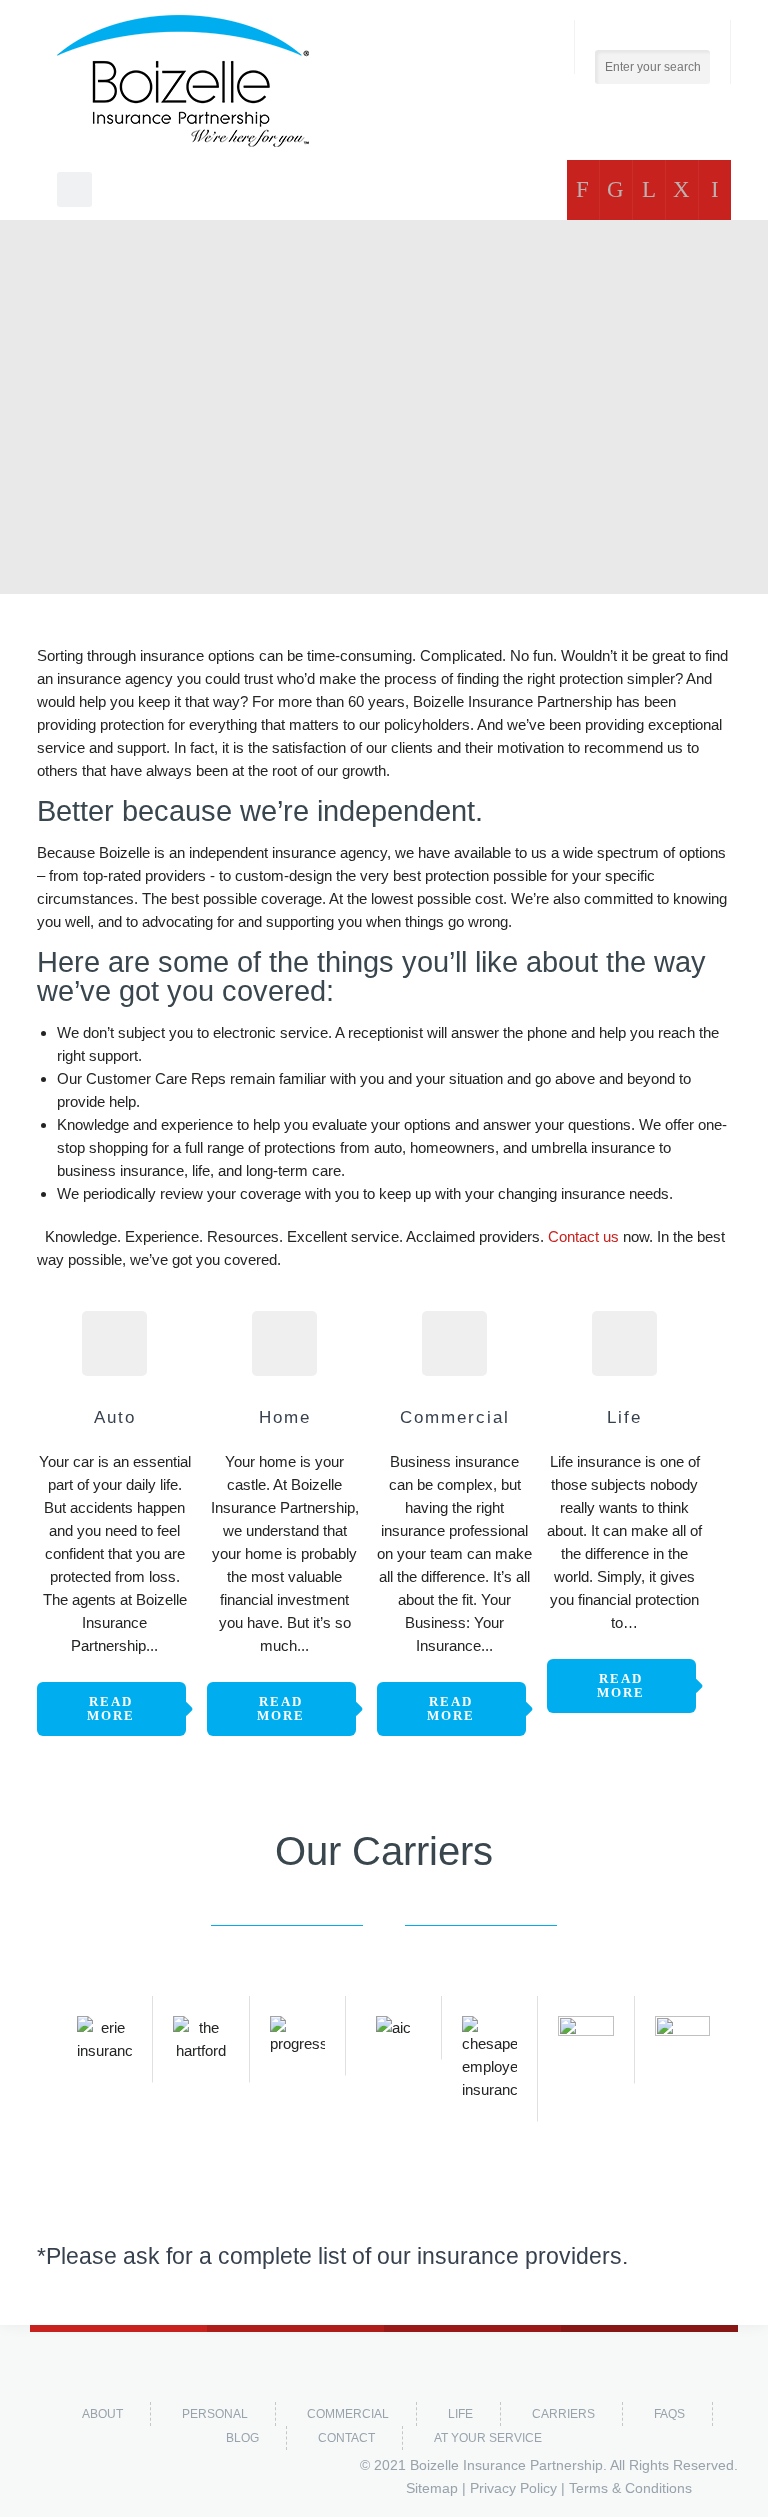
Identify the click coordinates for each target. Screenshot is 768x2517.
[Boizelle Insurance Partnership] (183, 81)
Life (460, 2414)
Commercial (348, 2414)
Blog (242, 2438)
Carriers (563, 2414)
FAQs (669, 2414)
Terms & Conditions (630, 2488)
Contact (346, 2438)
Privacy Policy (513, 2488)
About (102, 2414)
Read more (111, 1708)
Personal (215, 2414)
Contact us (583, 1236)
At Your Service (488, 2438)
